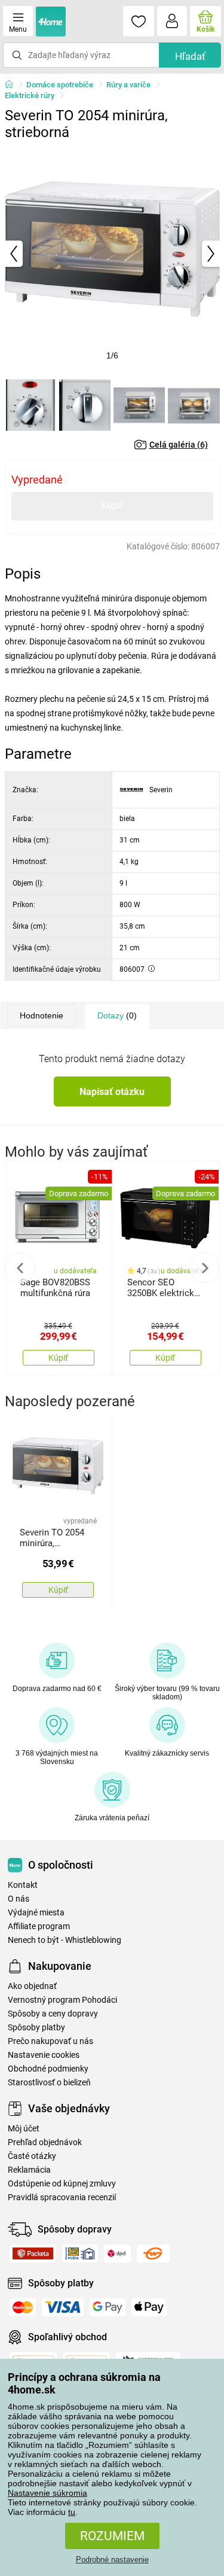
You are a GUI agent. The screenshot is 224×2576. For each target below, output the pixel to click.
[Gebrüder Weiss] (153, 2253)
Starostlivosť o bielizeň (49, 2083)
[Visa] (63, 2307)
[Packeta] (33, 2253)
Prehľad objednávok (45, 2142)
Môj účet (24, 2129)
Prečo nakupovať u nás (50, 2041)
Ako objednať (32, 1986)
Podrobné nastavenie (112, 2560)
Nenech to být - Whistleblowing (65, 1940)
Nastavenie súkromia (47, 2493)
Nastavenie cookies (44, 2055)
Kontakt (23, 1885)
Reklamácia (29, 2170)
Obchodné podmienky (48, 2069)
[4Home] (13, 85)
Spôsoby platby (36, 2028)
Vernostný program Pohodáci (62, 2000)
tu (72, 2512)
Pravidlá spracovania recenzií (62, 2198)
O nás (19, 1899)
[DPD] (117, 2253)
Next (204, 1268)
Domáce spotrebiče (60, 85)
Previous (20, 1268)
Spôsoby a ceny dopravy (53, 2014)
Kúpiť (112, 505)
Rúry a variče (128, 85)
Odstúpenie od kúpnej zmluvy (62, 2184)
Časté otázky (32, 2156)
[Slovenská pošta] (80, 2253)
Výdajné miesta (36, 1913)
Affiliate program (39, 1926)
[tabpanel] (112, 254)
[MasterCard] (23, 2307)
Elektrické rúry (30, 95)
